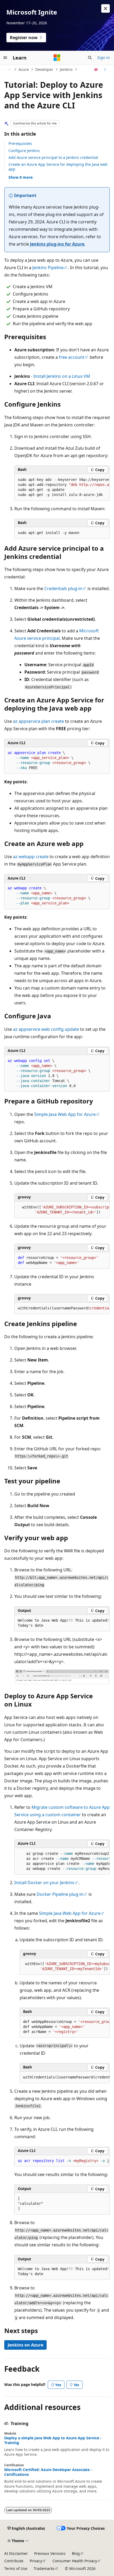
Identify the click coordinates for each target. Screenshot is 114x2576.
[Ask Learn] (96, 70)
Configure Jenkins (24, 151)
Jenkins (66, 69)
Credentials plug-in (63, 588)
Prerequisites (20, 143)
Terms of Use (16, 2568)
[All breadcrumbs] (9, 70)
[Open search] (90, 58)
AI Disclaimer (16, 2553)
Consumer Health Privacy (75, 2561)
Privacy (36, 2561)
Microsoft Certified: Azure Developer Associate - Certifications (48, 2472)
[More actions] (105, 70)
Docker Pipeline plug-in (60, 1894)
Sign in (104, 57)
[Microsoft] (57, 58)
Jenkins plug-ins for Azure (57, 244)
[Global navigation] (5, 58)
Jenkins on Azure (25, 2345)
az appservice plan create (38, 721)
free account (72, 357)
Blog (76, 2553)
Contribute (14, 2561)
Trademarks (44, 2568)
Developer (44, 69)
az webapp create (31, 857)
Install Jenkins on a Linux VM (62, 376)
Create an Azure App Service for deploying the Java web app (58, 167)
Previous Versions (50, 2553)
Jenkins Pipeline (48, 268)
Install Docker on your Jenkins (44, 1883)
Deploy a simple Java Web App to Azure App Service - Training (53, 2440)
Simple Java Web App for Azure (65, 1114)
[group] (62, 487)
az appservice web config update (46, 1029)
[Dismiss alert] (106, 8)
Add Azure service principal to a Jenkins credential (53, 157)
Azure (24, 69)
